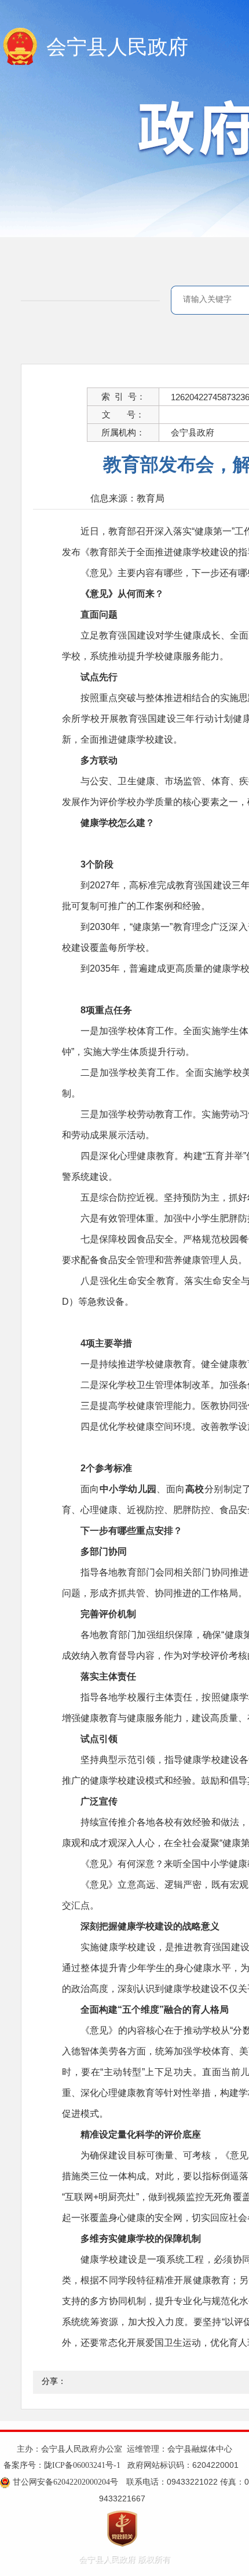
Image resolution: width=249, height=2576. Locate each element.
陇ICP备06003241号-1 (82, 2465)
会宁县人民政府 (117, 47)
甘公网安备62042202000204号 (65, 2482)
